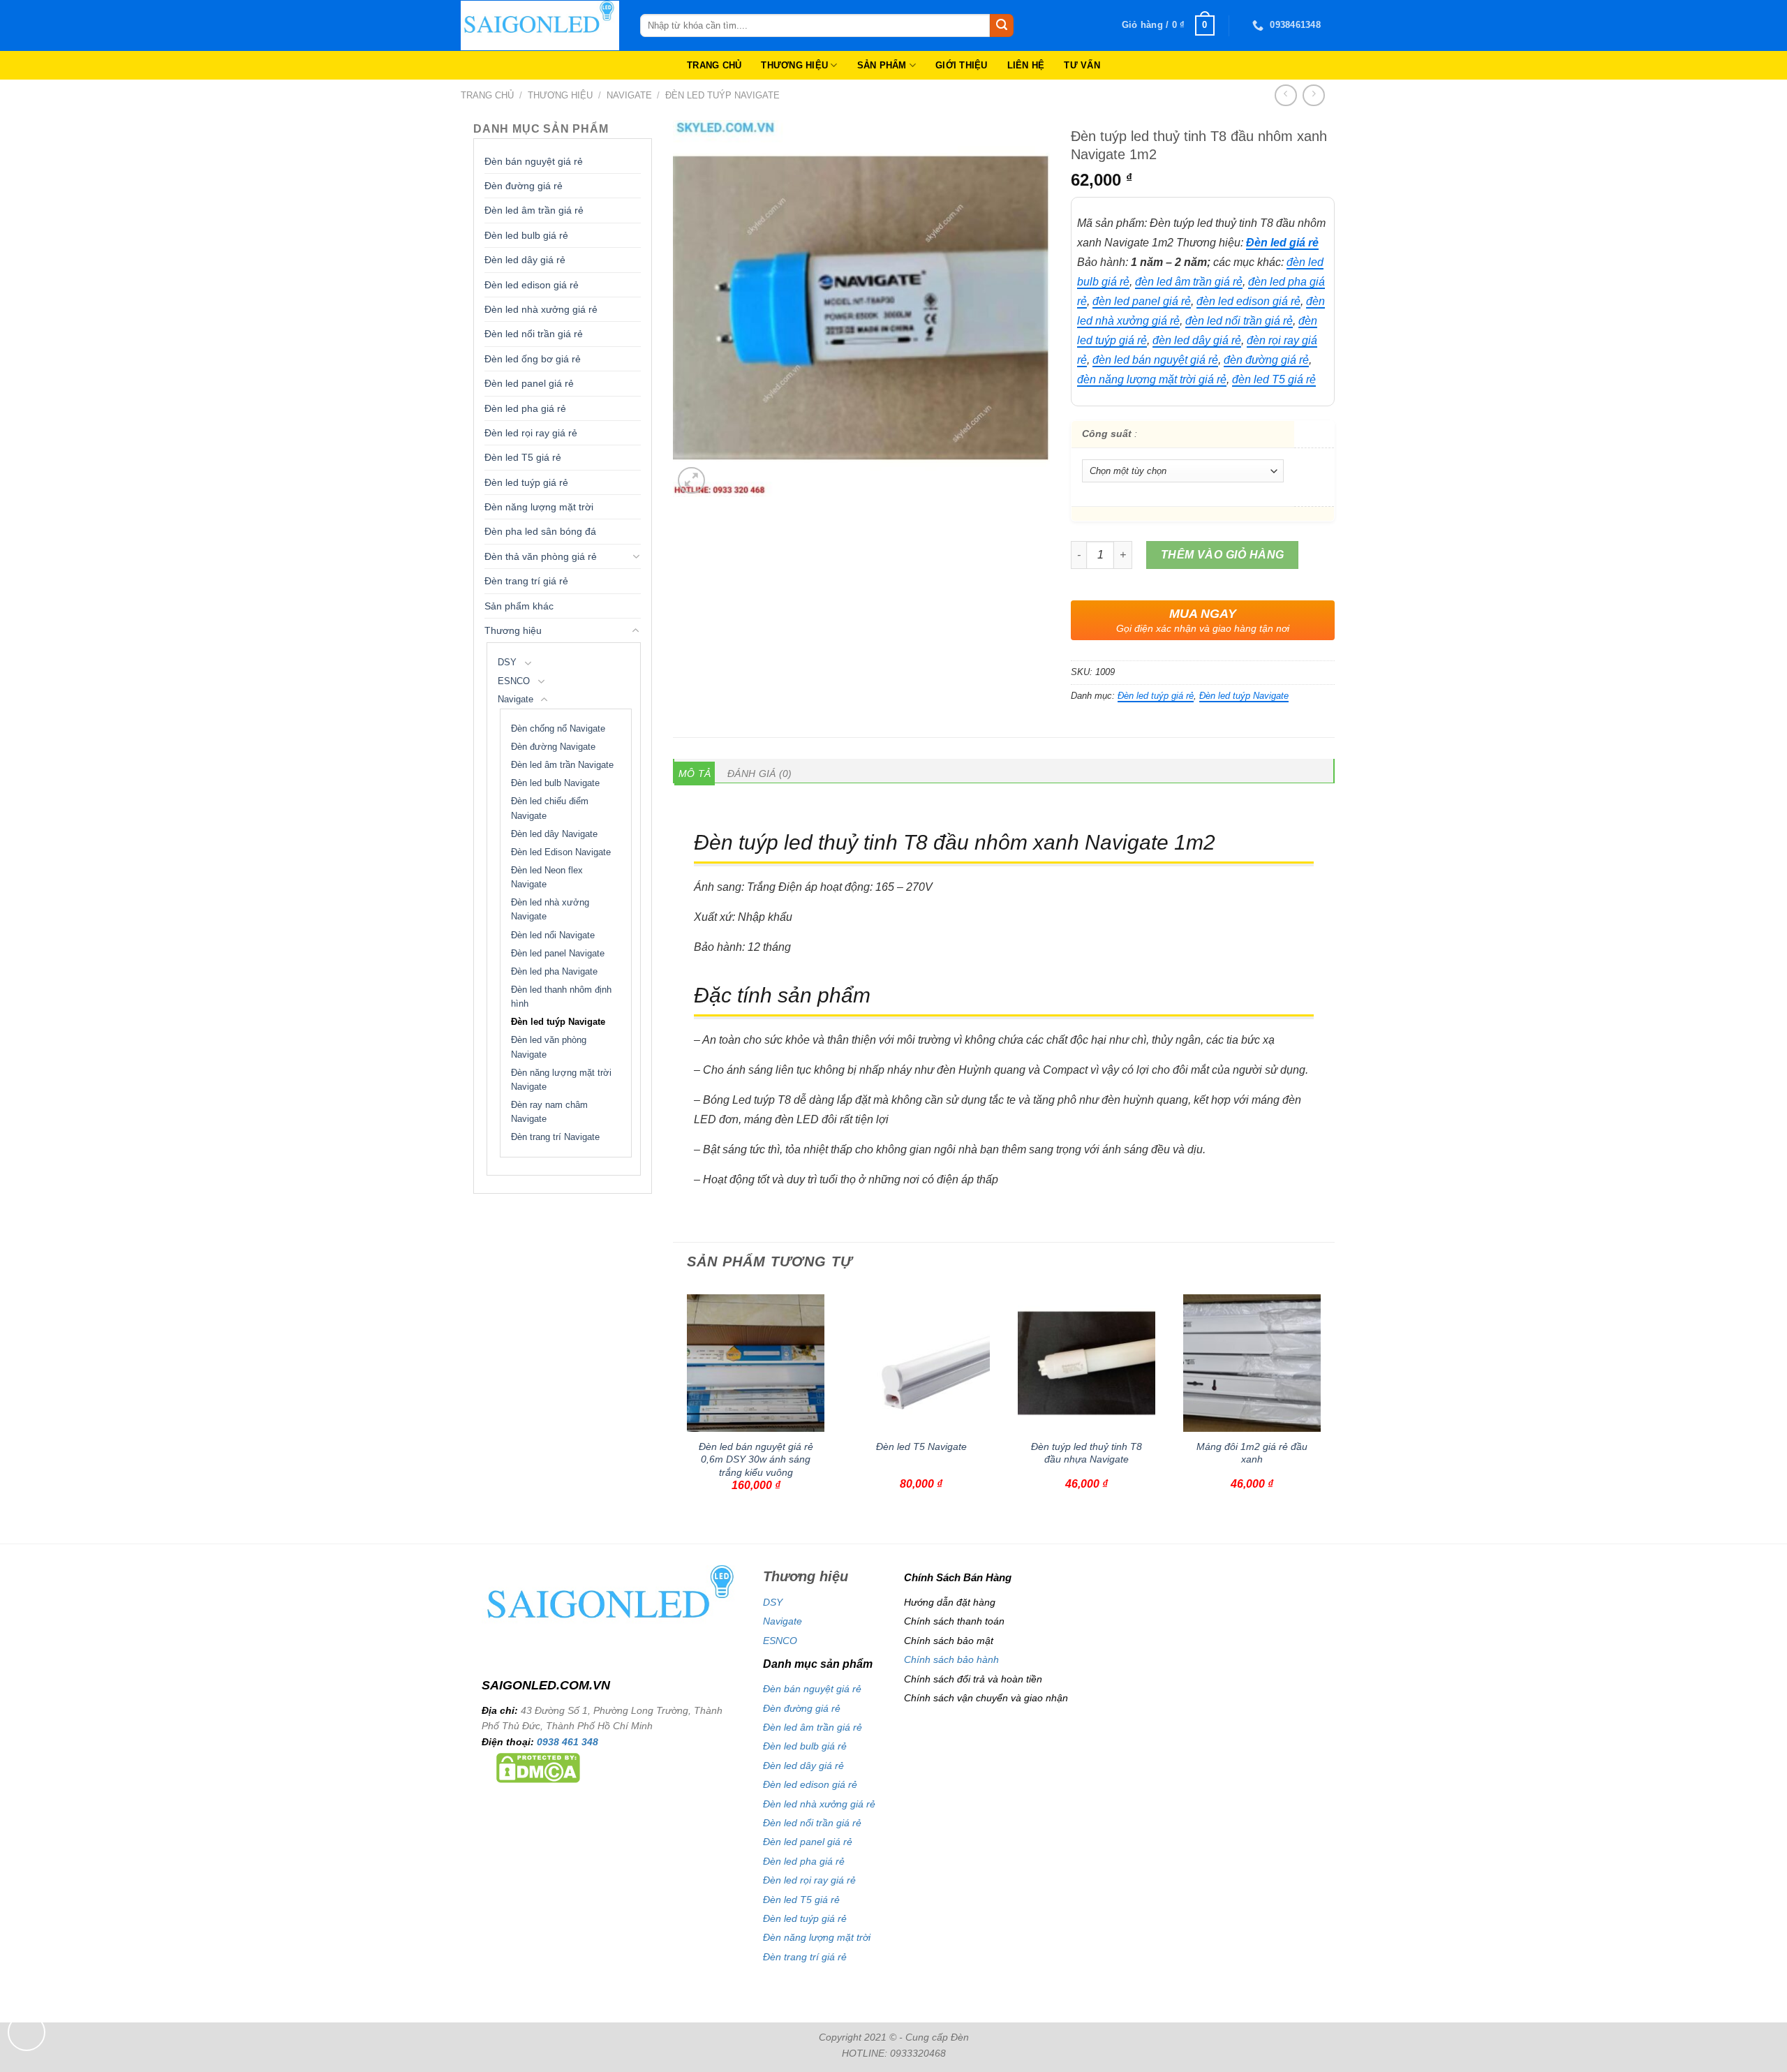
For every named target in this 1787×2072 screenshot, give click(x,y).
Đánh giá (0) (759, 774)
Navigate (629, 95)
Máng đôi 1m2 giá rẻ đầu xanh (1252, 1453)
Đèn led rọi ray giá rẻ (531, 433)
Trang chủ (487, 95)
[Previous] (681, 1413)
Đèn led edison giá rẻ (532, 285)
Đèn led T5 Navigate (921, 1446)
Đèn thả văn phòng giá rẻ (541, 556)
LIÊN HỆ (1026, 65)
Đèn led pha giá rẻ (525, 408)
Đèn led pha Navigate (554, 972)
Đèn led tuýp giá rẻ (526, 482)
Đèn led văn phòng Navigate (549, 1047)
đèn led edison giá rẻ (1248, 301)
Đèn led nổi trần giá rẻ (534, 334)
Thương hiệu (560, 95)
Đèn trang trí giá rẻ (526, 581)
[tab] (695, 774)
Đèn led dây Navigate (554, 834)
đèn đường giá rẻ (1266, 360)
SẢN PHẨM (882, 65)
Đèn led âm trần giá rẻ (534, 210)
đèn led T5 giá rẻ (1274, 379)
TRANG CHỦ (714, 65)
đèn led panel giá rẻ (1142, 301)
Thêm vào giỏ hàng (1223, 555)
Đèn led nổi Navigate (553, 935)
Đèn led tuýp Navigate (722, 95)
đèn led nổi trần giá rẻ (1239, 321)
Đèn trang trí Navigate (555, 1137)
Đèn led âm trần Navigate (562, 765)
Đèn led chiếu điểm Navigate (550, 808)
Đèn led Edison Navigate (561, 852)
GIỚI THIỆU (962, 65)
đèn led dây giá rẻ (1197, 340)
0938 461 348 (568, 1742)
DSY (507, 663)
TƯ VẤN (1082, 65)
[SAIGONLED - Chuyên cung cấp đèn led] (540, 25)
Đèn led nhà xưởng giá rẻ (541, 309)
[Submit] (1002, 26)
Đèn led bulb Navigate (555, 783)
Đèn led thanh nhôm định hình (561, 997)
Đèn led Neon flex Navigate (547, 878)
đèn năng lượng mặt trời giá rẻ (1152, 379)
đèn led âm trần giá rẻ (1189, 282)
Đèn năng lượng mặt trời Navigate (561, 1080)
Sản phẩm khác (519, 606)
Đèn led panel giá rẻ (529, 383)
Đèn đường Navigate (553, 747)
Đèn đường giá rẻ (524, 186)
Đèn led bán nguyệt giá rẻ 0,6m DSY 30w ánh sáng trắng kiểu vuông (756, 1459)
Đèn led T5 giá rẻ (523, 457)
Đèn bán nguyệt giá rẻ (534, 161)
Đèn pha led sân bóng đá (540, 531)
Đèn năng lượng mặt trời (539, 507)
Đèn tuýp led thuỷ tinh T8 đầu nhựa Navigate (1087, 1453)
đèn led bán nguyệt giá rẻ (1155, 360)
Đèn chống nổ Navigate (558, 729)
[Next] (1327, 1413)
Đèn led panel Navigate (558, 954)
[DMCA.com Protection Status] (538, 1767)
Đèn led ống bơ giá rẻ (533, 359)
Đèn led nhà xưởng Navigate (550, 910)
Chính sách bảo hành (951, 1659)
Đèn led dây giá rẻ (525, 260)
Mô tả (695, 774)
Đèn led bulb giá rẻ (526, 235)
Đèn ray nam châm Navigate (549, 1112)
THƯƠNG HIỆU (794, 65)
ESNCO (514, 681)
